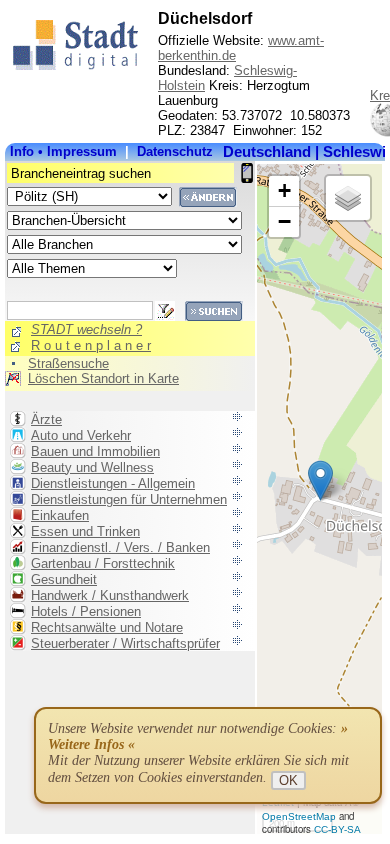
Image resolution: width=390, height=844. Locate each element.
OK (288, 780)
